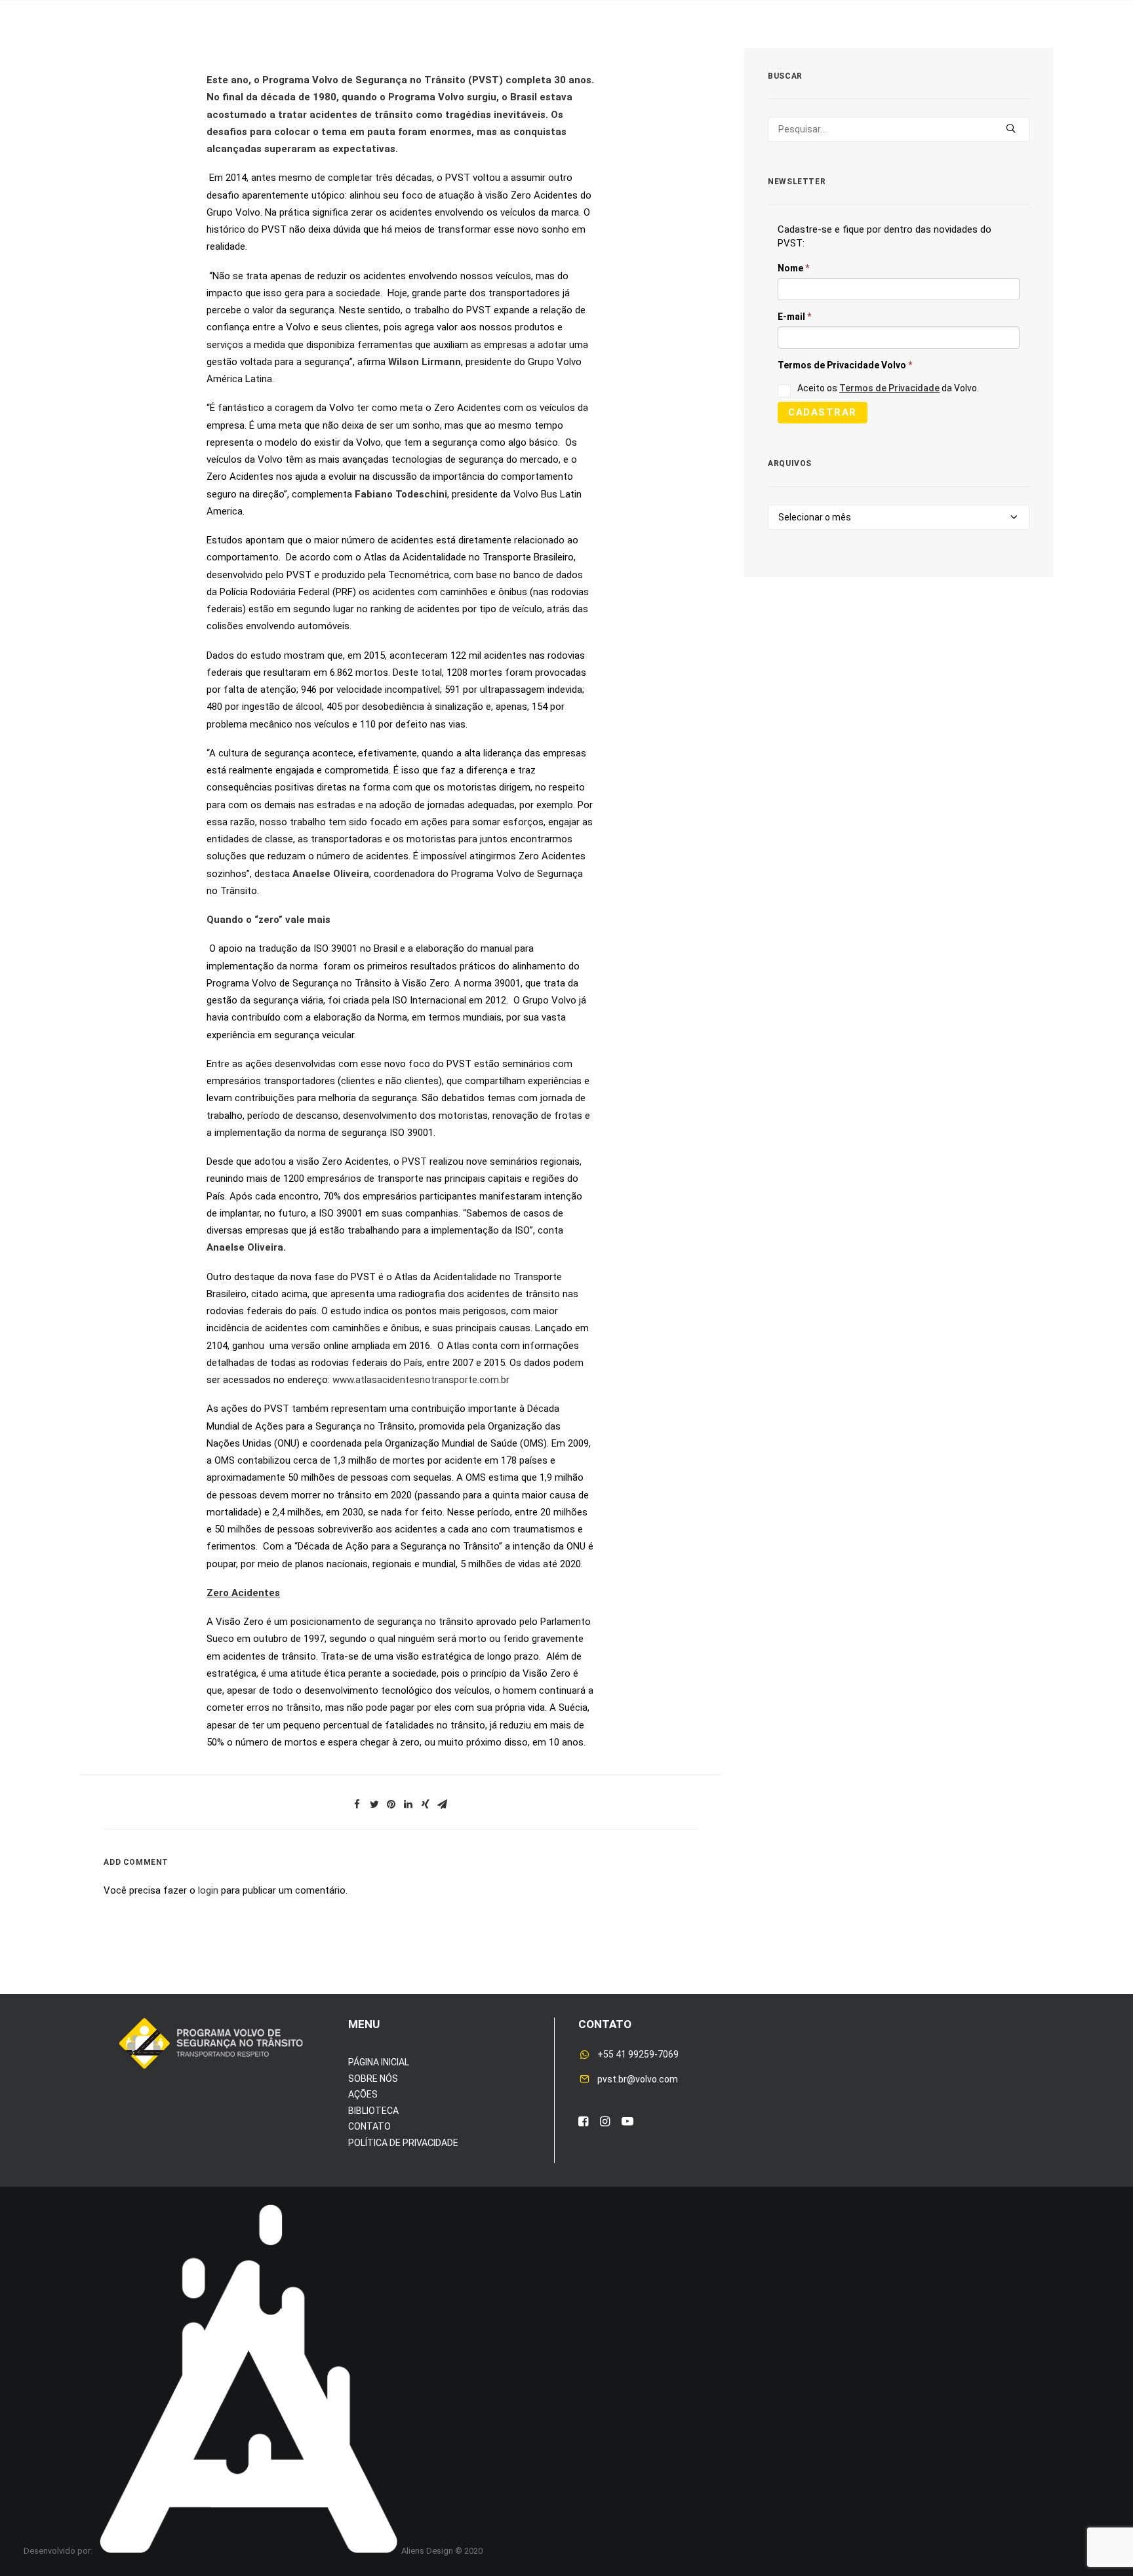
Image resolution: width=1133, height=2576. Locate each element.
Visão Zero (362, 51)
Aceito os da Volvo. (888, 388)
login (208, 1890)
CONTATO (369, 2126)
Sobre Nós (221, 51)
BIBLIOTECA (373, 2111)
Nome (793, 268)
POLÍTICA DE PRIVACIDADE (403, 2143)
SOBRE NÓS (373, 2078)
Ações (291, 51)
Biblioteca (818, 51)
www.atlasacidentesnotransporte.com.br (421, 1380)
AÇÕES (363, 2094)
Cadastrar (823, 412)
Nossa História (720, 51)
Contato (895, 51)
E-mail (794, 317)
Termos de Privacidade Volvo (845, 365)
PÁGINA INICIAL (379, 2062)
